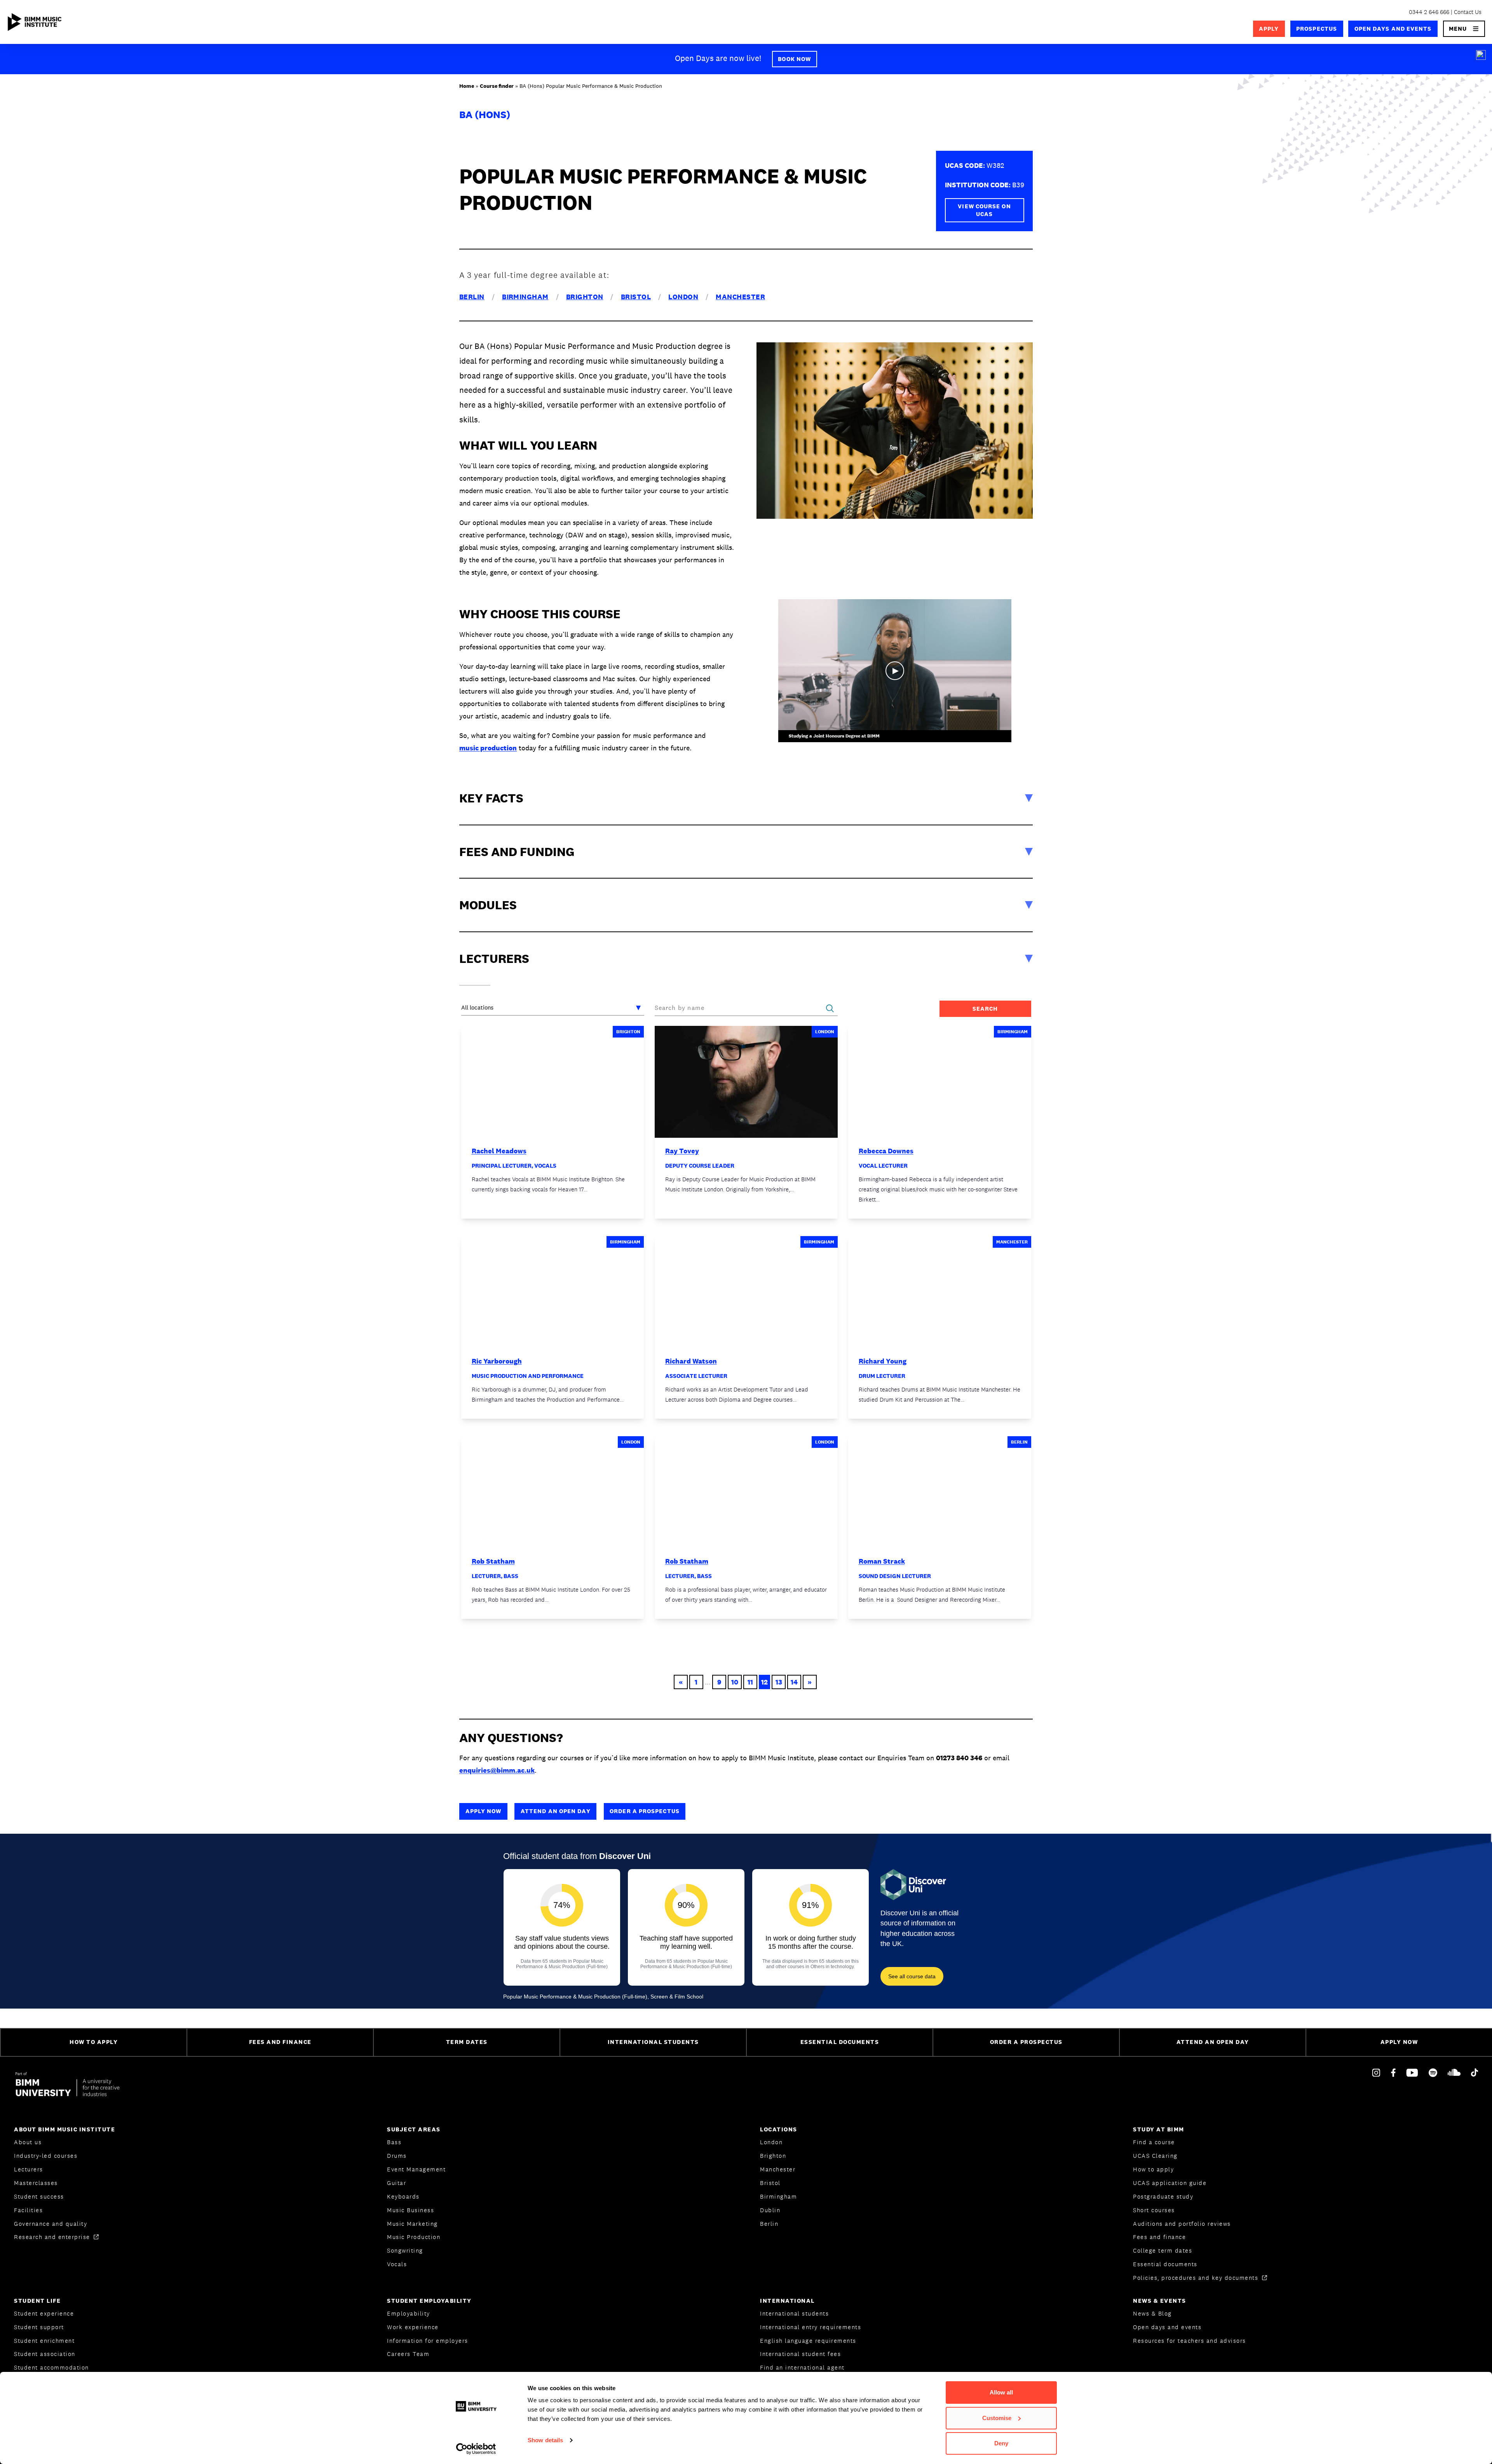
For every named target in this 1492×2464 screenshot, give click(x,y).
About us (28, 2142)
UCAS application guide (1170, 2183)
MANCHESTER (740, 297)
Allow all (1001, 2392)
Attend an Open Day (556, 1811)
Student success (39, 2196)
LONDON (683, 297)
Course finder (497, 86)
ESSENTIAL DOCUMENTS (840, 2042)
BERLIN (472, 297)
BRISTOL (636, 297)
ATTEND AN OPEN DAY (1213, 2042)
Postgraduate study (1163, 2196)
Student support (39, 2327)
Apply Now (484, 1811)
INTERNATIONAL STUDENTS (653, 2042)
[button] (1464, 29)
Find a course (1154, 2142)
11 (750, 1682)
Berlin (769, 2224)
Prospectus (1317, 29)
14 (794, 1682)
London (771, 2142)
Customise (997, 2418)
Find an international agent (802, 2367)
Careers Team (408, 2354)
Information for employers (428, 2341)
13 (779, 1682)
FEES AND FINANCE (280, 2042)
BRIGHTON (585, 297)
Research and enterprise (53, 2237)
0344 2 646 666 (1429, 12)
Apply (1269, 29)
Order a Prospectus (645, 1811)
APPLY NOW (1399, 2042)
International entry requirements (810, 2327)
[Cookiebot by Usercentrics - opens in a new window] (476, 2449)
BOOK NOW (794, 59)
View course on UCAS (984, 210)
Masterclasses (36, 2183)
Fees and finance (1159, 2237)
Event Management (416, 2169)
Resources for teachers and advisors (1190, 2341)
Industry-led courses (46, 2156)
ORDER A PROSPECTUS (1026, 2042)
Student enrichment (44, 2341)
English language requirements (808, 2341)
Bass (394, 2142)
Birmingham (778, 2196)
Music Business (410, 2210)
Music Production (414, 2237)
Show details (545, 2440)
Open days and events (1393, 29)
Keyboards (403, 2196)
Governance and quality (51, 2224)
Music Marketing (412, 2224)
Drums (397, 2156)
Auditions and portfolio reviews (1182, 2224)
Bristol (770, 2183)
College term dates (1163, 2250)
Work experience (413, 2327)
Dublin (770, 2210)
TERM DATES (467, 2042)
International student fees (800, 2354)
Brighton (773, 2156)
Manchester (778, 2169)
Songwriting (405, 2250)
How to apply (1153, 2169)
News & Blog (1152, 2313)
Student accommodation (51, 2367)
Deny (1001, 2443)
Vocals (397, 2264)
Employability (409, 2313)
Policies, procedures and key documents (1197, 2278)
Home (467, 86)
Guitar (397, 2183)
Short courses (1154, 2210)
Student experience (44, 2313)
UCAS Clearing (1155, 2156)
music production (488, 748)
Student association (45, 2354)
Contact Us (1468, 12)
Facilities (28, 2210)
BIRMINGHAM (525, 297)
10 (735, 1682)
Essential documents (1165, 2264)
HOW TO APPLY (94, 2042)
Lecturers (29, 2169)
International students (794, 2313)
